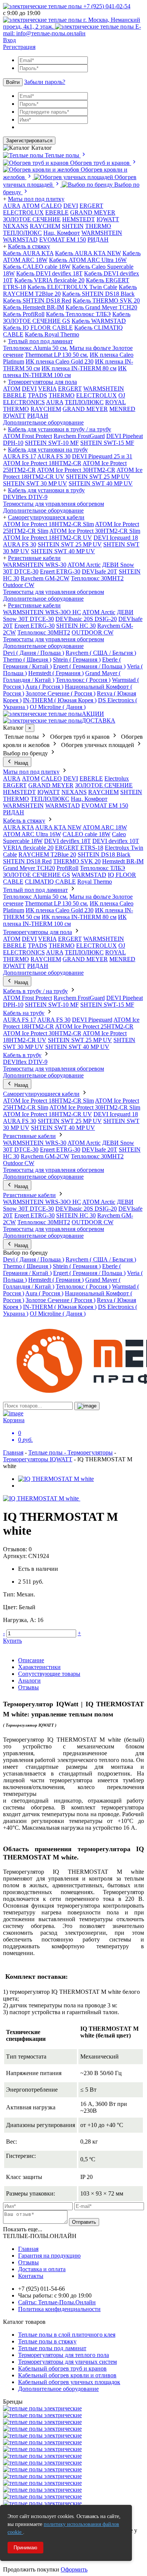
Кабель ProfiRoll (24, 314)
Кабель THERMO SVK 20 (106, 301)
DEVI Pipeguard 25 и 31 (102, 456)
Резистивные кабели (34, 558)
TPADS (38, 395)
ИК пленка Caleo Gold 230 (60, 361)
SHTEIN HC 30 (76, 626)
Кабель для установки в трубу (46, 490)
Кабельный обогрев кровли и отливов (67, 2375)
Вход (9, 40)
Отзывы (28, 1687)
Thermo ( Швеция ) (27, 660)
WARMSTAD (20, 240)
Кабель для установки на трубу (48, 450)
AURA (12, 206)
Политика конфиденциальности (59, 2309)
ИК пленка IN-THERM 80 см (79, 368)
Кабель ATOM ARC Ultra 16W (88, 260)
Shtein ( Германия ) (77, 660)
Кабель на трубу (24, 1013)
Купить (12, 1641)
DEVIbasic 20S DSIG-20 (86, 619)
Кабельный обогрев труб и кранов (62, 2368)
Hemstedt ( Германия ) (56, 673)
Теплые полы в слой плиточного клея (67, 2335)
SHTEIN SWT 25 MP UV (98, 477)
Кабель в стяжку (29, 246)
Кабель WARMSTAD (99, 321)
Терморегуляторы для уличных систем (67, 2362)
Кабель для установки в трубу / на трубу (60, 429)
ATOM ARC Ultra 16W (32, 834)
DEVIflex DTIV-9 (25, 497)
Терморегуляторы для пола (42, 382)
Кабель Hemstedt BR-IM (34, 307)
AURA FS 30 (54, 456)
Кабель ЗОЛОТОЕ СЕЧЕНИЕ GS (67, 317)
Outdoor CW (19, 585)
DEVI (71, 206)
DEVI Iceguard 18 (116, 538)
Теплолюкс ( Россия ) (83, 680)
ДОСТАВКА (99, 720)
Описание (31, 1660)
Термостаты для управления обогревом (54, 504)
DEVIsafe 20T (100, 571)
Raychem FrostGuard (79, 436)
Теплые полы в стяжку (47, 2341)
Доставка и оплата (42, 2269)
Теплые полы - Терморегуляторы (70, 1452)
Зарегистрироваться (29, 141)
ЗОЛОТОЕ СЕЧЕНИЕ (32, 219)
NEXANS (16, 226)
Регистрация (19, 47)
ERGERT (91, 206)
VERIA (47, 389)
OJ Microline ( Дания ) (58, 707)
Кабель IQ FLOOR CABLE (38, 328)
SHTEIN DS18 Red (27, 861)
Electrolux (117, 778)
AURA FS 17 (20, 456)
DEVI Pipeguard (92, 1020)
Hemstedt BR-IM (123, 861)
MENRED (122, 409)
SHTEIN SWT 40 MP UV (101, 483)
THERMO (98, 226)
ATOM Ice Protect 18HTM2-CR (42, 463)
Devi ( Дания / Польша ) (34, 653)
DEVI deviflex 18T (67, 841)
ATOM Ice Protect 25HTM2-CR (94, 1026)
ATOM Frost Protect (28, 436)
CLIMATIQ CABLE (50, 882)
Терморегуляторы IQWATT (38, 1459)
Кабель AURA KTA (28, 253)
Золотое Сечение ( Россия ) (60, 693)
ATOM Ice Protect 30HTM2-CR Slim (95, 531)
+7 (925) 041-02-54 (106, 6)
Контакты (31, 2276)
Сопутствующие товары (49, 1674)
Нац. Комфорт (62, 233)
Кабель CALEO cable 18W (37, 267)
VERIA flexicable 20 (28, 848)
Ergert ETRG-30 (60, 571)
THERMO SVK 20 (77, 861)
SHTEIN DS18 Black (104, 854)
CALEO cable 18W (87, 834)
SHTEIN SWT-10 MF (52, 443)
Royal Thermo (95, 882)
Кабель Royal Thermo (52, 334)
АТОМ (31, 206)
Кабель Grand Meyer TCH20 (101, 307)
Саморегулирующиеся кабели (46, 517)
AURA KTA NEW (58, 827)
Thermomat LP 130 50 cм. (57, 355)
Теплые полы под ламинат (52, 2348)
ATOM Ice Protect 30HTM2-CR (76, 470)
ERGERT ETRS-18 (79, 848)
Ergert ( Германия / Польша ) (89, 666)
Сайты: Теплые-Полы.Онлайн (57, 2302)
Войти (13, 82)
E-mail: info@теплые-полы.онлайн (72, 30)
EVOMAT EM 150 (63, 240)
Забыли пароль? (45, 82)
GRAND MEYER (93, 212)
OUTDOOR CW (93, 632)
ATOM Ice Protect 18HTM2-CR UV (47, 538)
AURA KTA (18, 827)
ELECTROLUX (23, 212)
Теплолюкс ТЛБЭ (103, 868)
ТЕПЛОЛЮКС (22, 233)
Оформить (74, 2569)
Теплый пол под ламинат (40, 341)
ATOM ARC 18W (105, 827)
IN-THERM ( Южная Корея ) (60, 700)
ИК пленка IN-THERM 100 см (65, 372)
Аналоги (29, 1681)
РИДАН (98, 240)
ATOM (12, 389)
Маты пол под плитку (36, 199)
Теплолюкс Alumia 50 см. (35, 348)
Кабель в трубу (22, 1055)
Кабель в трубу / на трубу (35, 991)
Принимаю (25, 2548)
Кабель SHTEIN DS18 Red (37, 301)
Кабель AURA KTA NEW (88, 253)
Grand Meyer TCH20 (29, 868)
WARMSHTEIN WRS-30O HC (42, 612)
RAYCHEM (45, 226)
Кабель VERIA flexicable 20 (49, 280)
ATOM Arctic (84, 565)
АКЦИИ (93, 714)
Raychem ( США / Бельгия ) (101, 653)
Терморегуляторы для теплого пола (64, 2355)
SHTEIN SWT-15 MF (107, 443)
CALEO (51, 206)
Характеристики (39, 1667)
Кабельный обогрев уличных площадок (69, 2382)
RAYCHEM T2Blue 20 (47, 854)
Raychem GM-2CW (45, 578)
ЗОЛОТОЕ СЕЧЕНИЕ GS (37, 875)
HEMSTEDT (79, 219)
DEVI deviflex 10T (116, 841)
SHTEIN (73, 226)
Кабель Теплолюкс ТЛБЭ (78, 314)
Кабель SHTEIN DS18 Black (98, 294)
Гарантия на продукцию (49, 2256)
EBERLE (57, 212)
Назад (21, 763)
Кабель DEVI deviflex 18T (49, 273)
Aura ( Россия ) (44, 687)
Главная (13, 1452)
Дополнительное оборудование (43, 422)
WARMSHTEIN (102, 233)
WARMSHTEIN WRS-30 (35, 565)
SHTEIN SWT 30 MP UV (35, 483)
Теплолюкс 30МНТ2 (97, 578)
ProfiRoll (67, 868)
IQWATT (108, 219)
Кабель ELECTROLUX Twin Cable (72, 287)
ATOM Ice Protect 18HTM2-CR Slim (48, 524)
